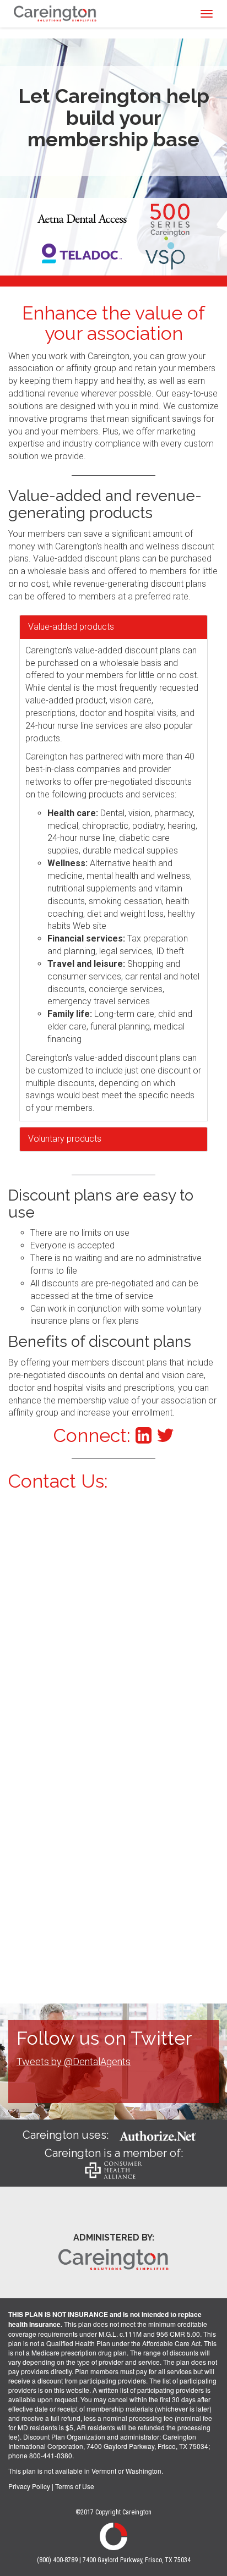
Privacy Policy (29, 2486)
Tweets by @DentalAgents (74, 2062)
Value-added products (71, 627)
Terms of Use (75, 2486)
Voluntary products (65, 1139)
